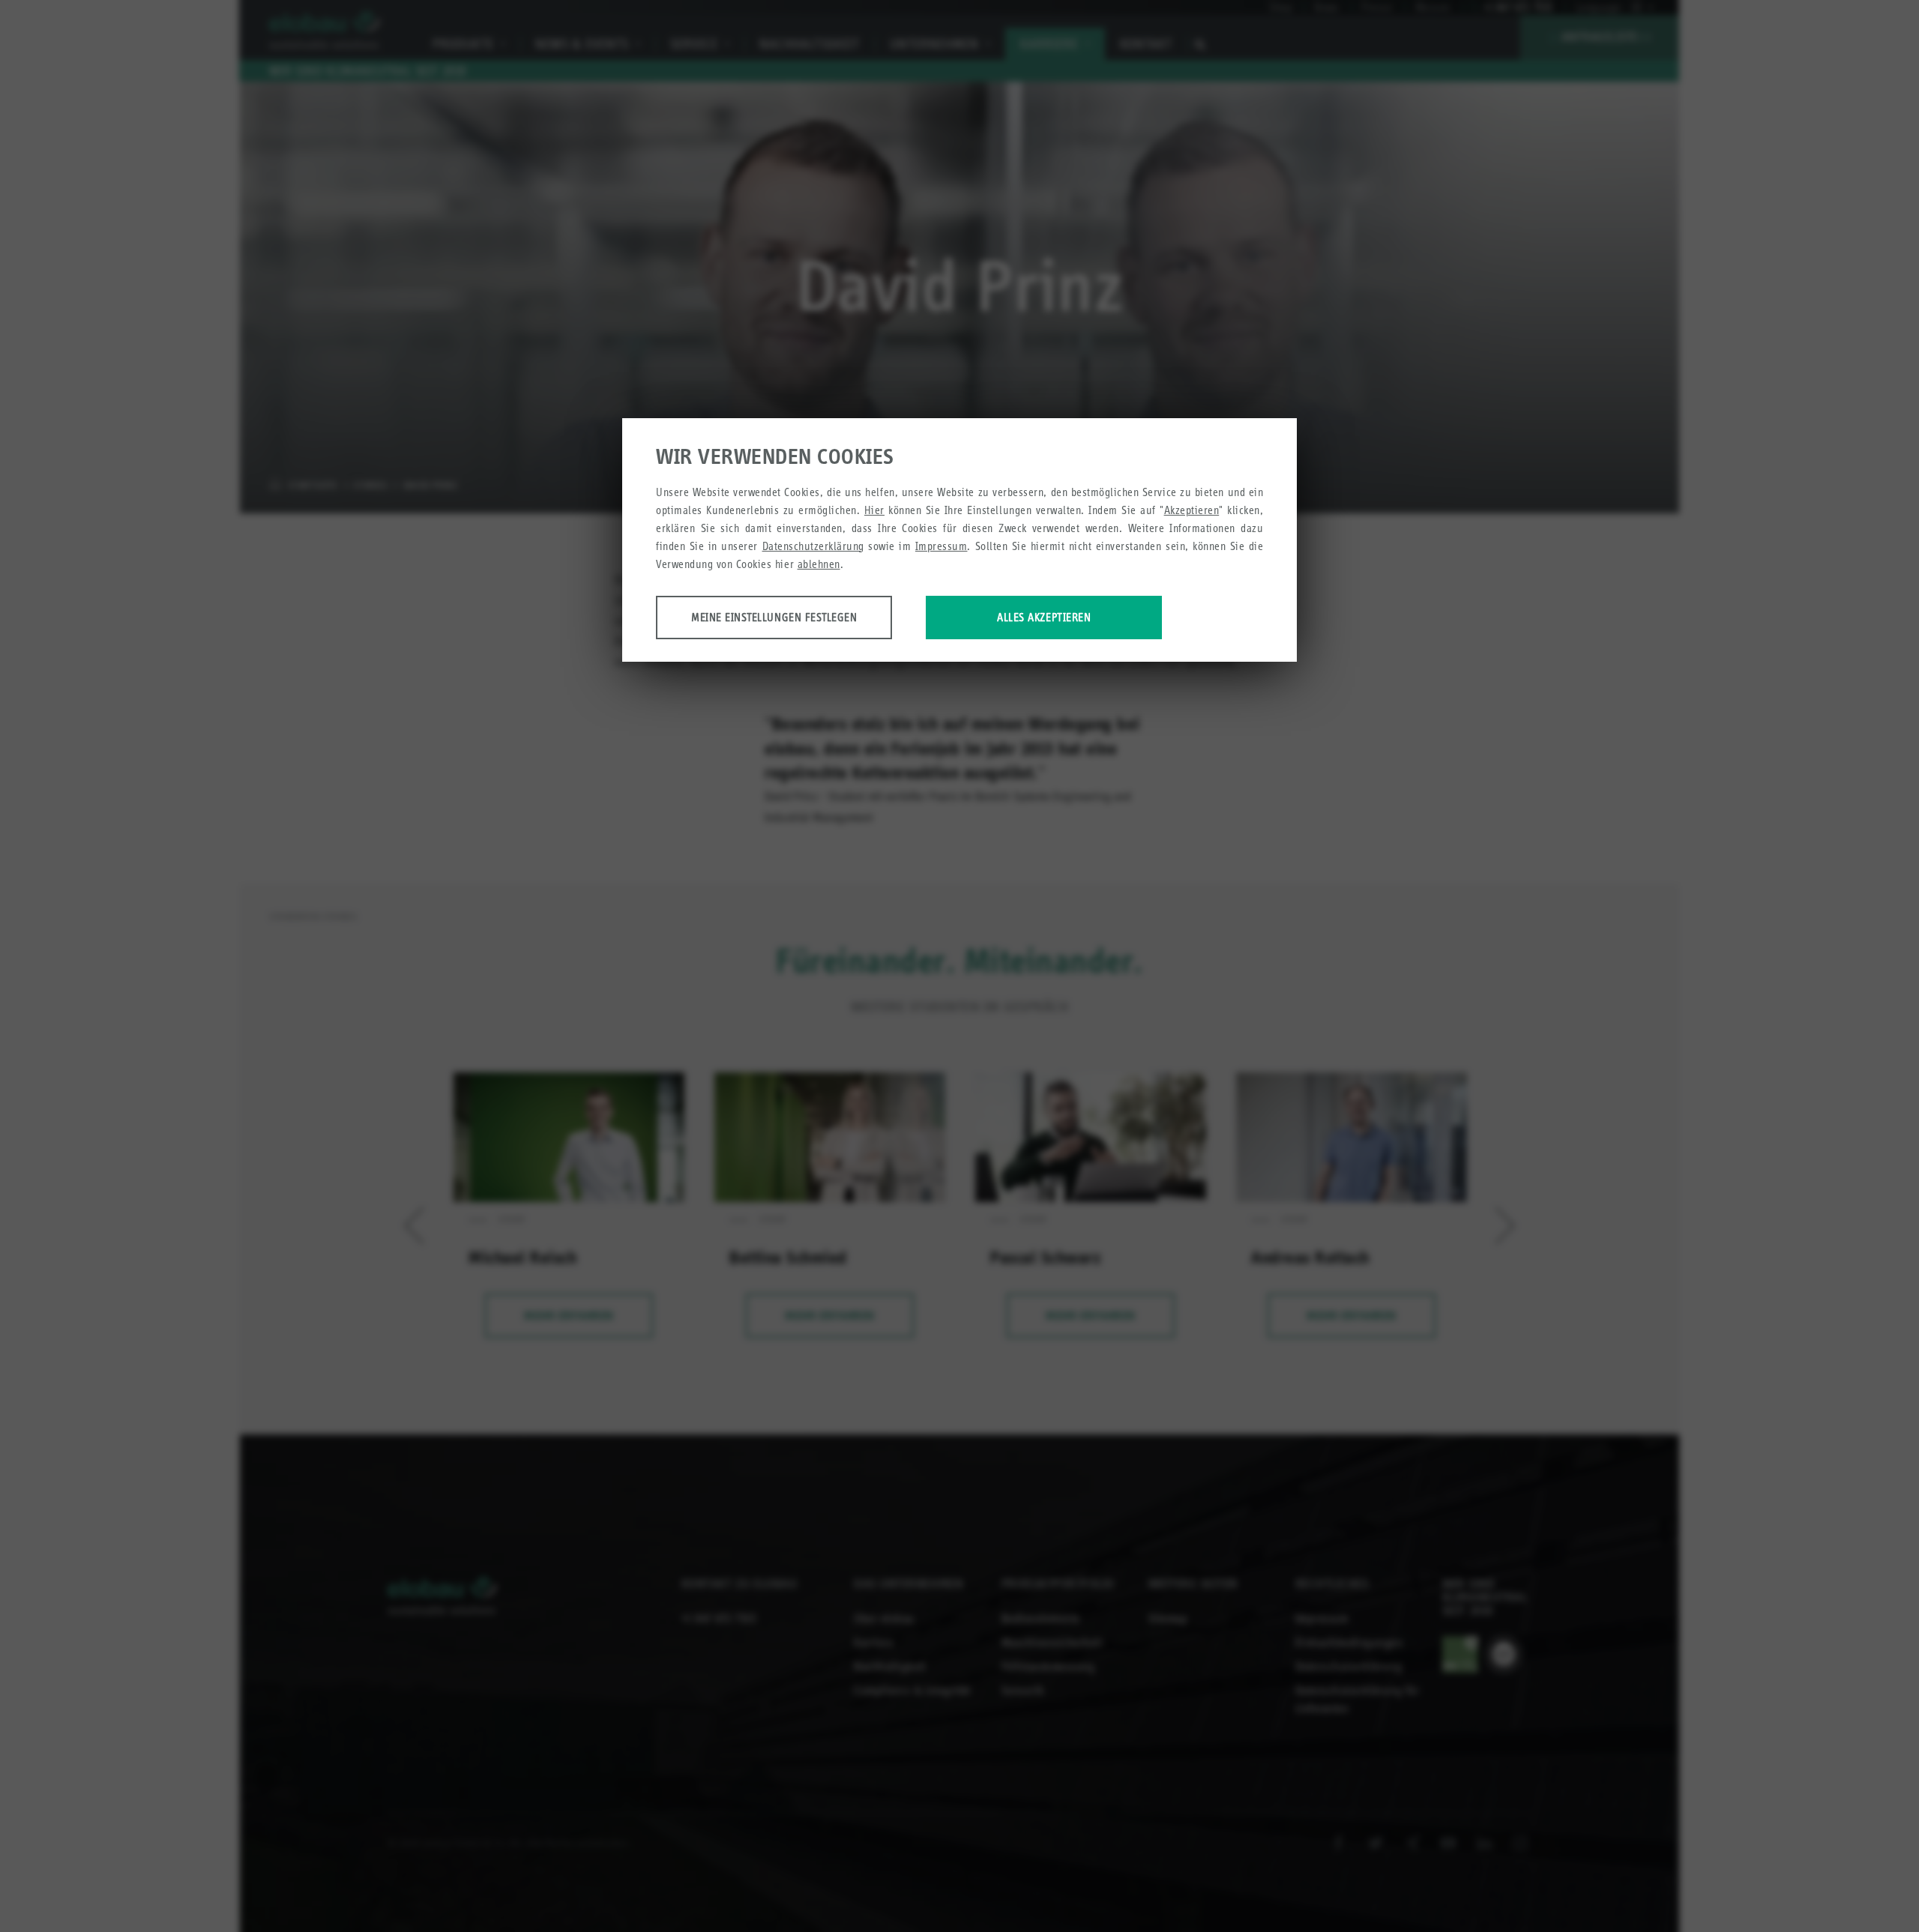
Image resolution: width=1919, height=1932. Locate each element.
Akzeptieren (1192, 510)
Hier (874, 510)
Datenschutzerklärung (813, 546)
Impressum (942, 546)
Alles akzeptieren (1044, 617)
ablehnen (819, 564)
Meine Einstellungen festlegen (774, 617)
